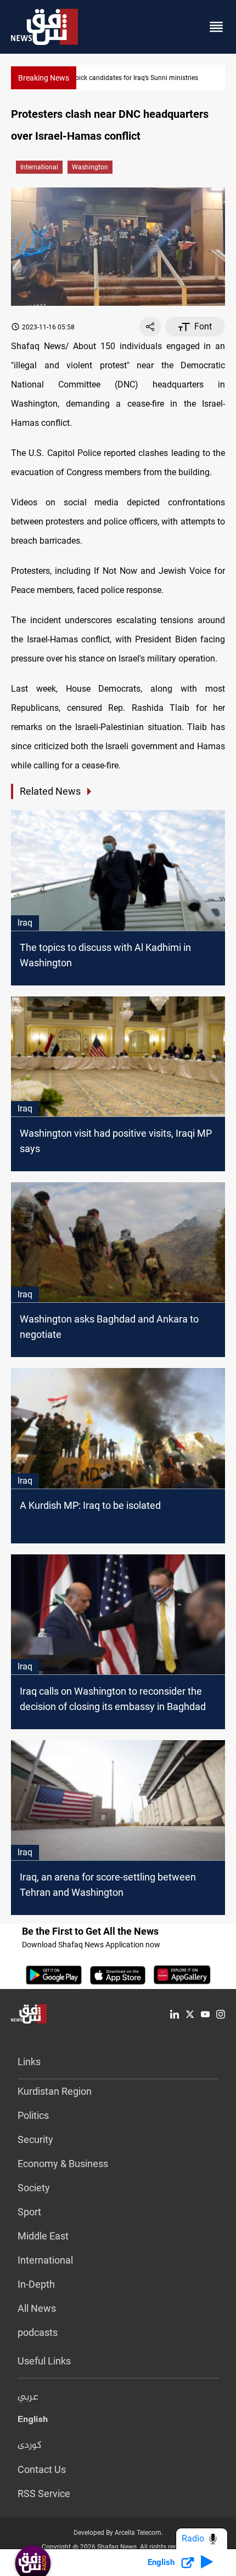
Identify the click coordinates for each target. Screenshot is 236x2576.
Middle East (43, 2236)
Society (34, 2188)
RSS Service (44, 2494)
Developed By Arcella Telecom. (118, 2533)
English (33, 2421)
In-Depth (36, 2284)
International (39, 167)
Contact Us (42, 2469)
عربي (28, 2397)
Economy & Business (63, 2164)
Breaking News (44, 78)
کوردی (30, 2446)
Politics (33, 2115)
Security (35, 2139)
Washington (90, 167)
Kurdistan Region (55, 2091)
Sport (29, 2212)
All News (37, 2308)
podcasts (38, 2332)
